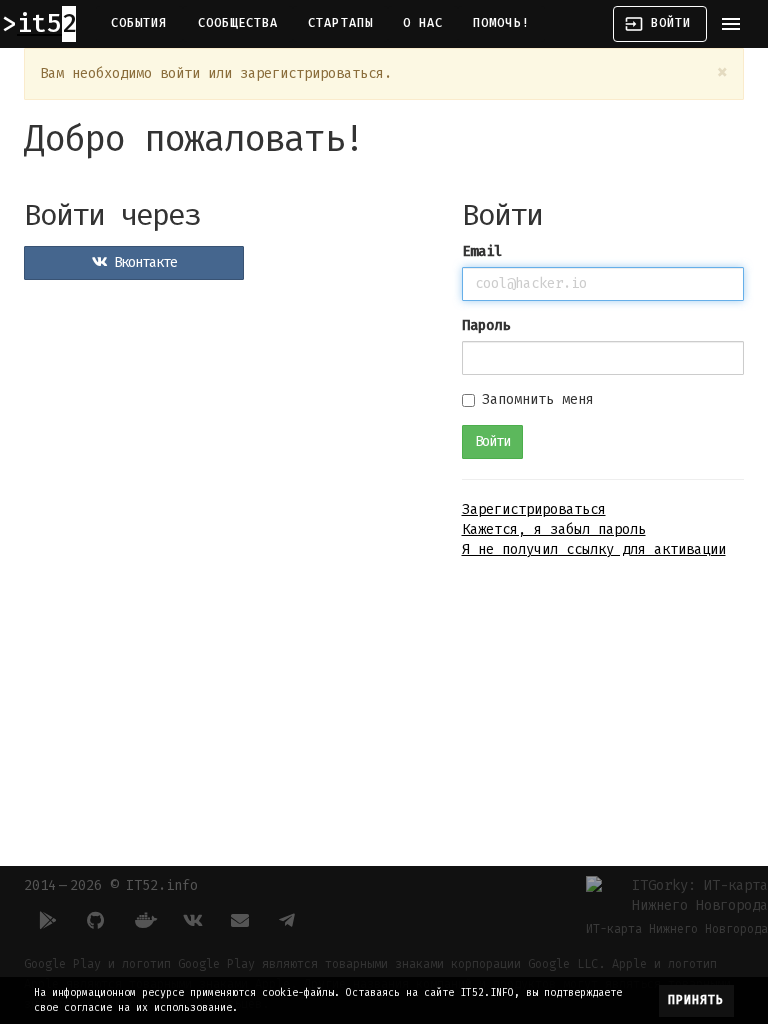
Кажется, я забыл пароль (554, 529)
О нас (423, 23)
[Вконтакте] (192, 920)
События (139, 23)
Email (482, 251)
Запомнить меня (538, 399)
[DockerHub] (144, 920)
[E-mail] (240, 920)
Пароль (486, 325)
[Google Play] (48, 920)
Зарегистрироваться (534, 509)
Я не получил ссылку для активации (594, 549)
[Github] (96, 920)
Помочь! (501, 23)
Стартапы (340, 23)
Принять (696, 1000)
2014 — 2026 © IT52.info (111, 885)
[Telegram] (288, 920)
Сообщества (238, 23)
